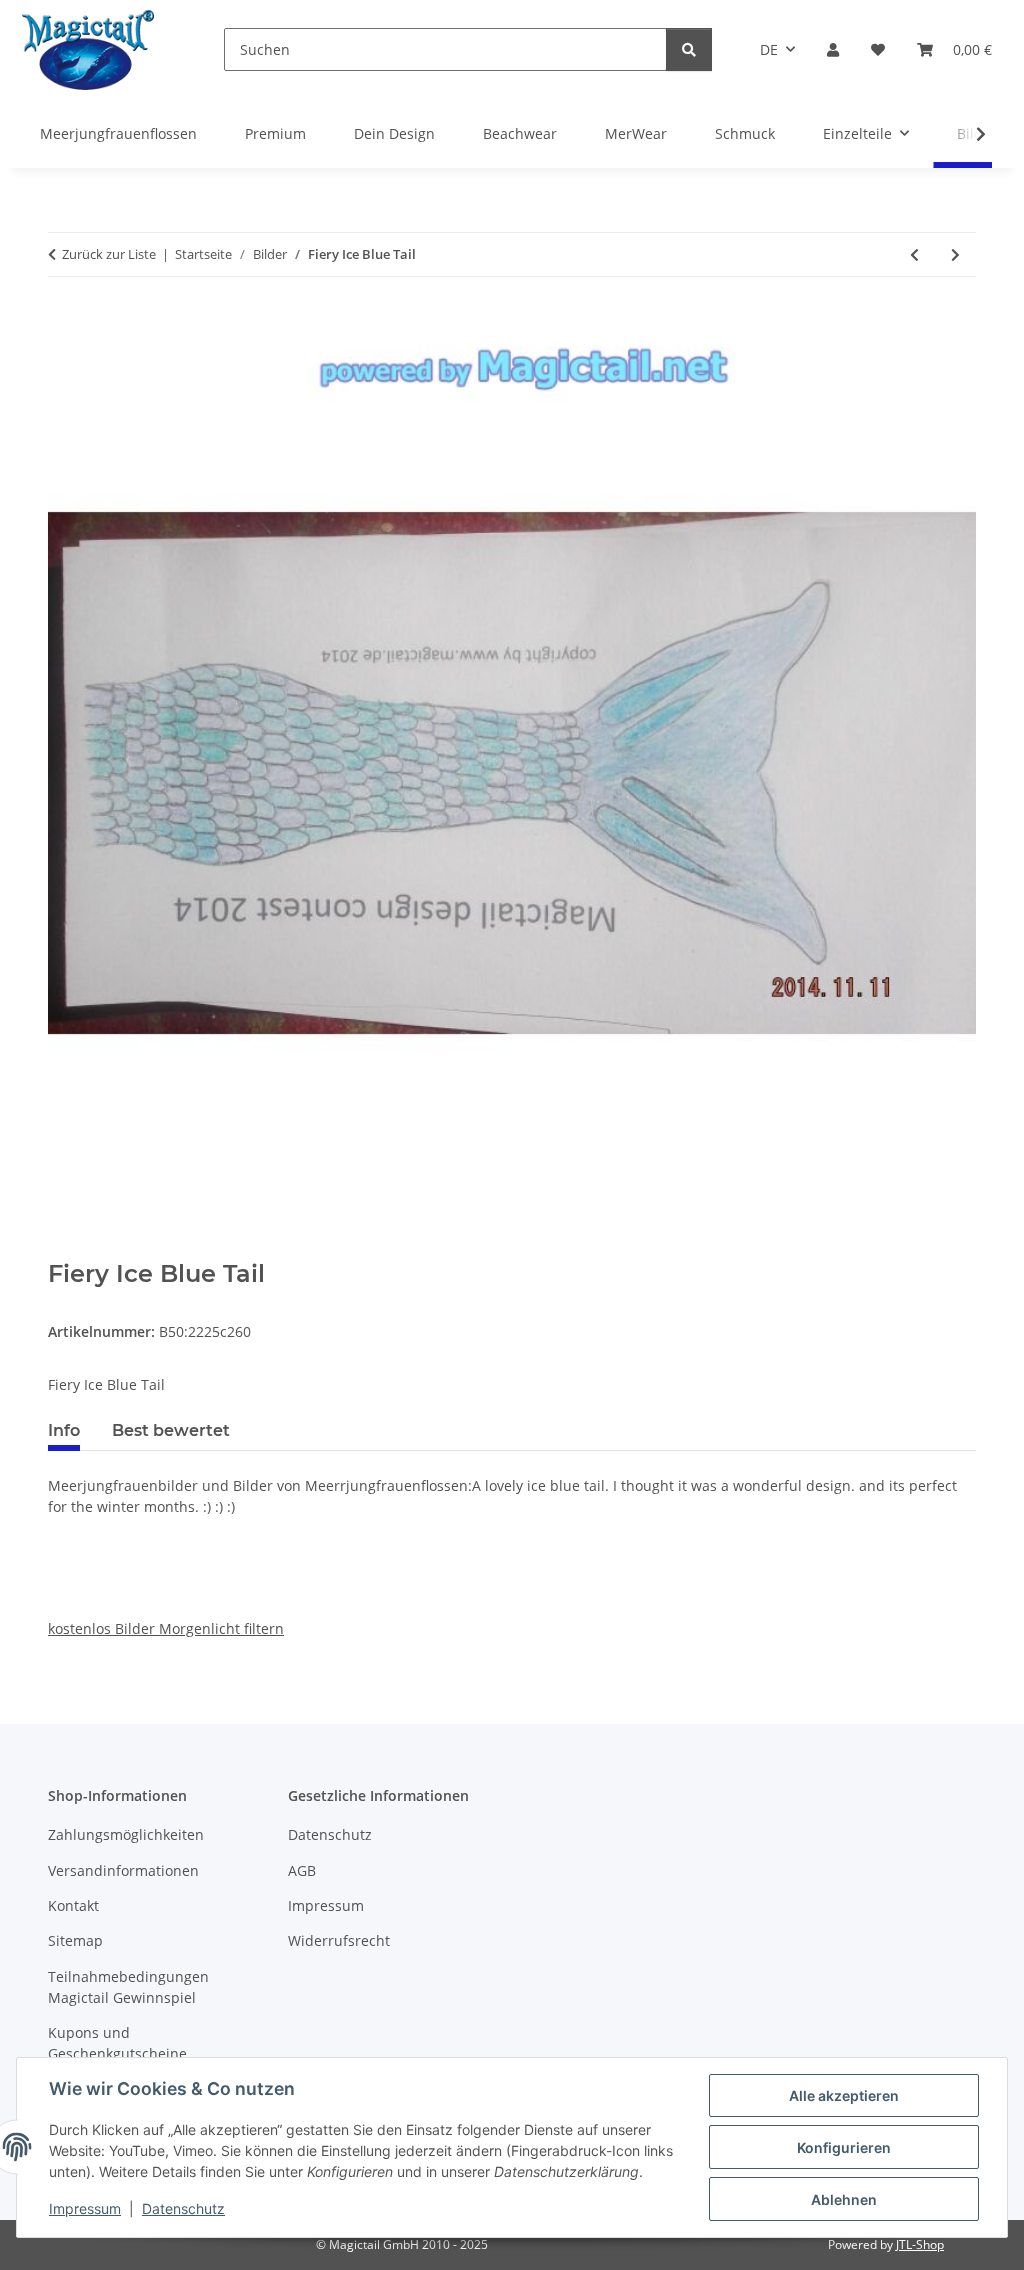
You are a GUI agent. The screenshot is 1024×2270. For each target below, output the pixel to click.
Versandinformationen (123, 1870)
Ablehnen (844, 2199)
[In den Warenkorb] (64, 1249)
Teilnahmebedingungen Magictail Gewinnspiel (128, 1987)
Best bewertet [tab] (171, 1430)
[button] (833, 49)
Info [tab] (64, 1430)
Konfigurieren (844, 2147)
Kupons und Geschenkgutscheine (117, 2043)
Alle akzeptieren (844, 2095)
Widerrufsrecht (339, 1940)
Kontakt (73, 1905)
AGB (302, 1870)
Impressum (85, 2208)
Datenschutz (183, 2208)
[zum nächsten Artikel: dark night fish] (955, 254)
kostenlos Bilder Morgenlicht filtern (166, 1628)
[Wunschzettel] (878, 49)
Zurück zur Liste (109, 254)
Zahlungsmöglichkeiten (126, 1834)
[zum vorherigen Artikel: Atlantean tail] (914, 254)
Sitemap (75, 1940)
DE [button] (769, 49)
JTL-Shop (920, 2244)
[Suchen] (689, 49)
